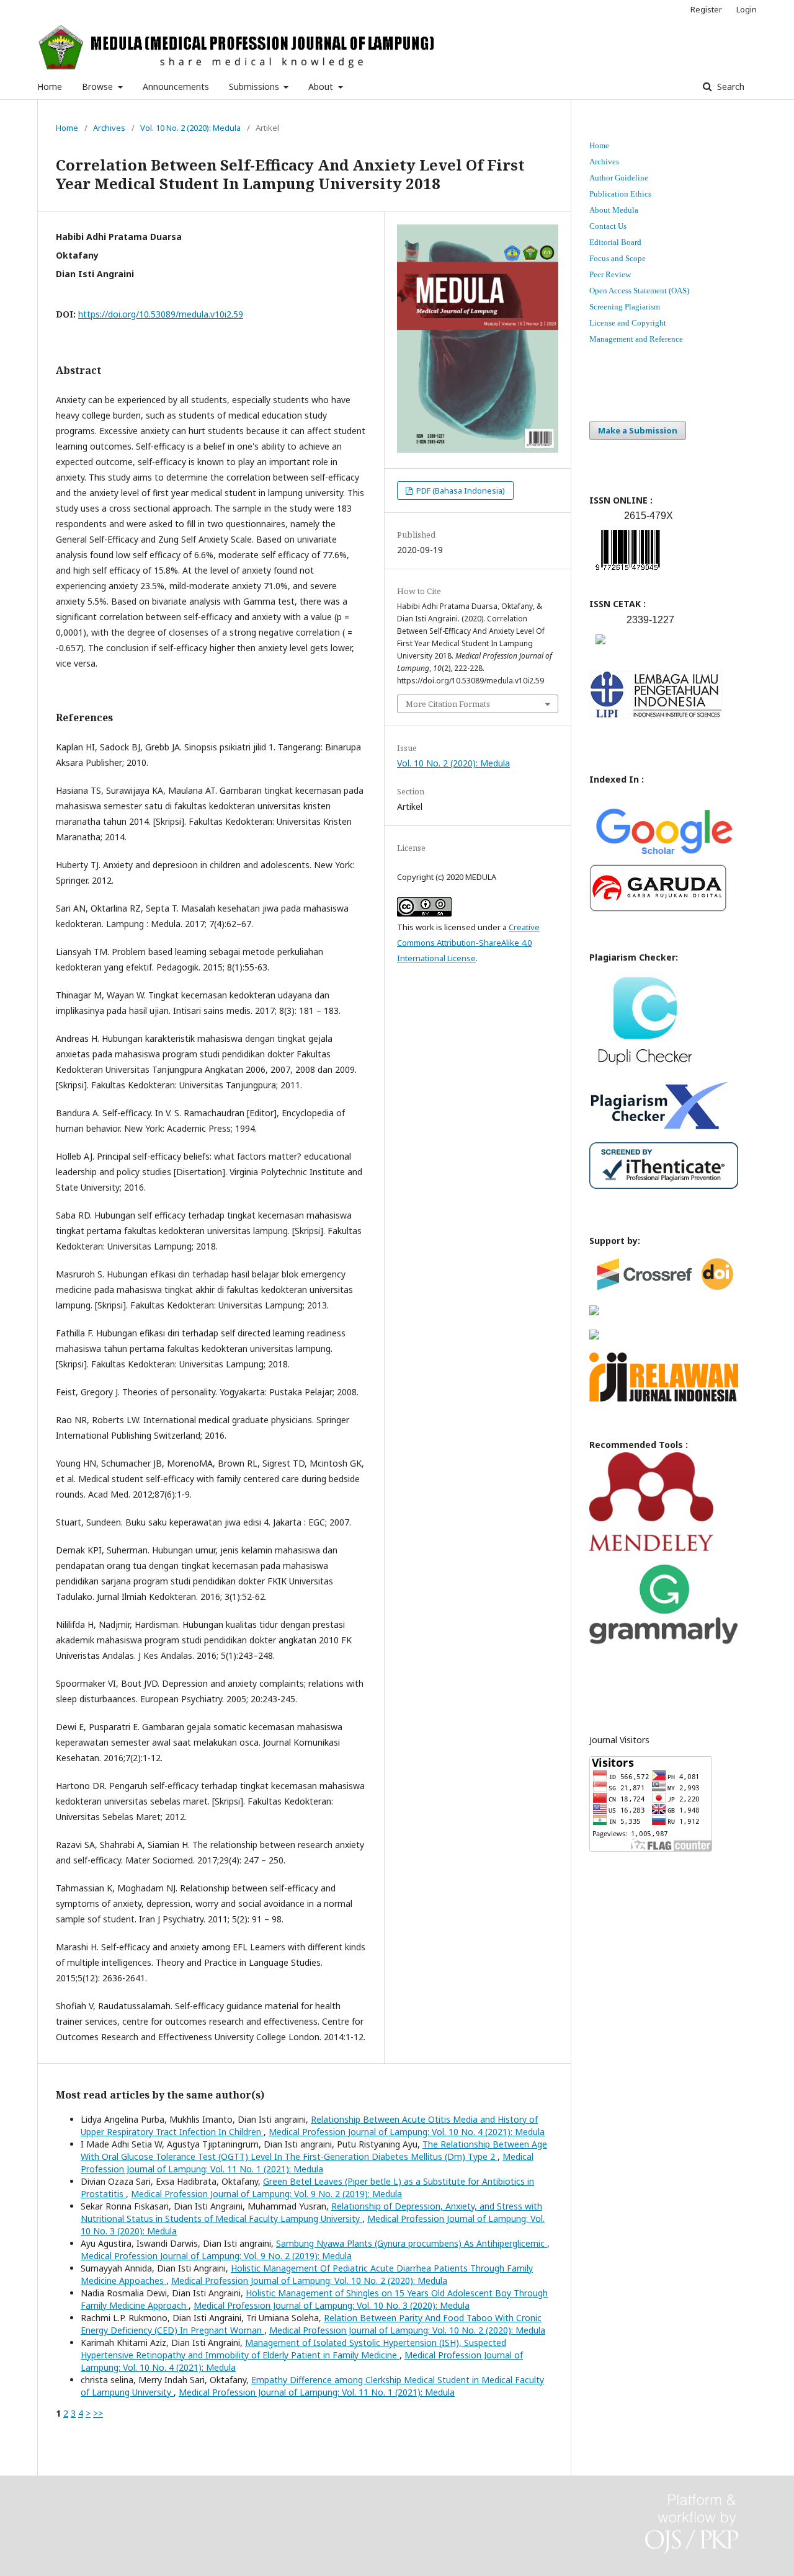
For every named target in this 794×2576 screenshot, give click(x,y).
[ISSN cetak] (600, 647)
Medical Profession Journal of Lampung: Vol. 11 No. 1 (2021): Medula (307, 2163)
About (322, 87)
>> (98, 2413)
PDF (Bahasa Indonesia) (460, 491)
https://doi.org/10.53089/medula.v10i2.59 (161, 314)
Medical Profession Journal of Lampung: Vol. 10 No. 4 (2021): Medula (407, 2132)
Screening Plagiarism (625, 307)
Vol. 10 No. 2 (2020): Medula (190, 128)
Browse (99, 87)
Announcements (176, 87)
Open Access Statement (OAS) (639, 291)
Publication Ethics (620, 194)
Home (50, 87)
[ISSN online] (628, 573)
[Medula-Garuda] (658, 909)
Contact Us (608, 226)
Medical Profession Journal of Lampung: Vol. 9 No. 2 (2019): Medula (266, 2194)
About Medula (614, 210)
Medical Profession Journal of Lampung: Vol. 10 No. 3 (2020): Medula (332, 2305)
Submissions (255, 87)
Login (747, 9)
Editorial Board (615, 242)
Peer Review (610, 274)
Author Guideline (619, 178)
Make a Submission (638, 430)
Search (729, 87)
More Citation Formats (448, 704)
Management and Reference (636, 339)
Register (706, 9)
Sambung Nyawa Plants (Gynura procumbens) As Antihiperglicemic (412, 2243)
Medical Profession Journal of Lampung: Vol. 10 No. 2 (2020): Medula (309, 2281)
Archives (109, 128)
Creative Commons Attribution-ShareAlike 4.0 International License (468, 943)
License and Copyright (628, 323)
